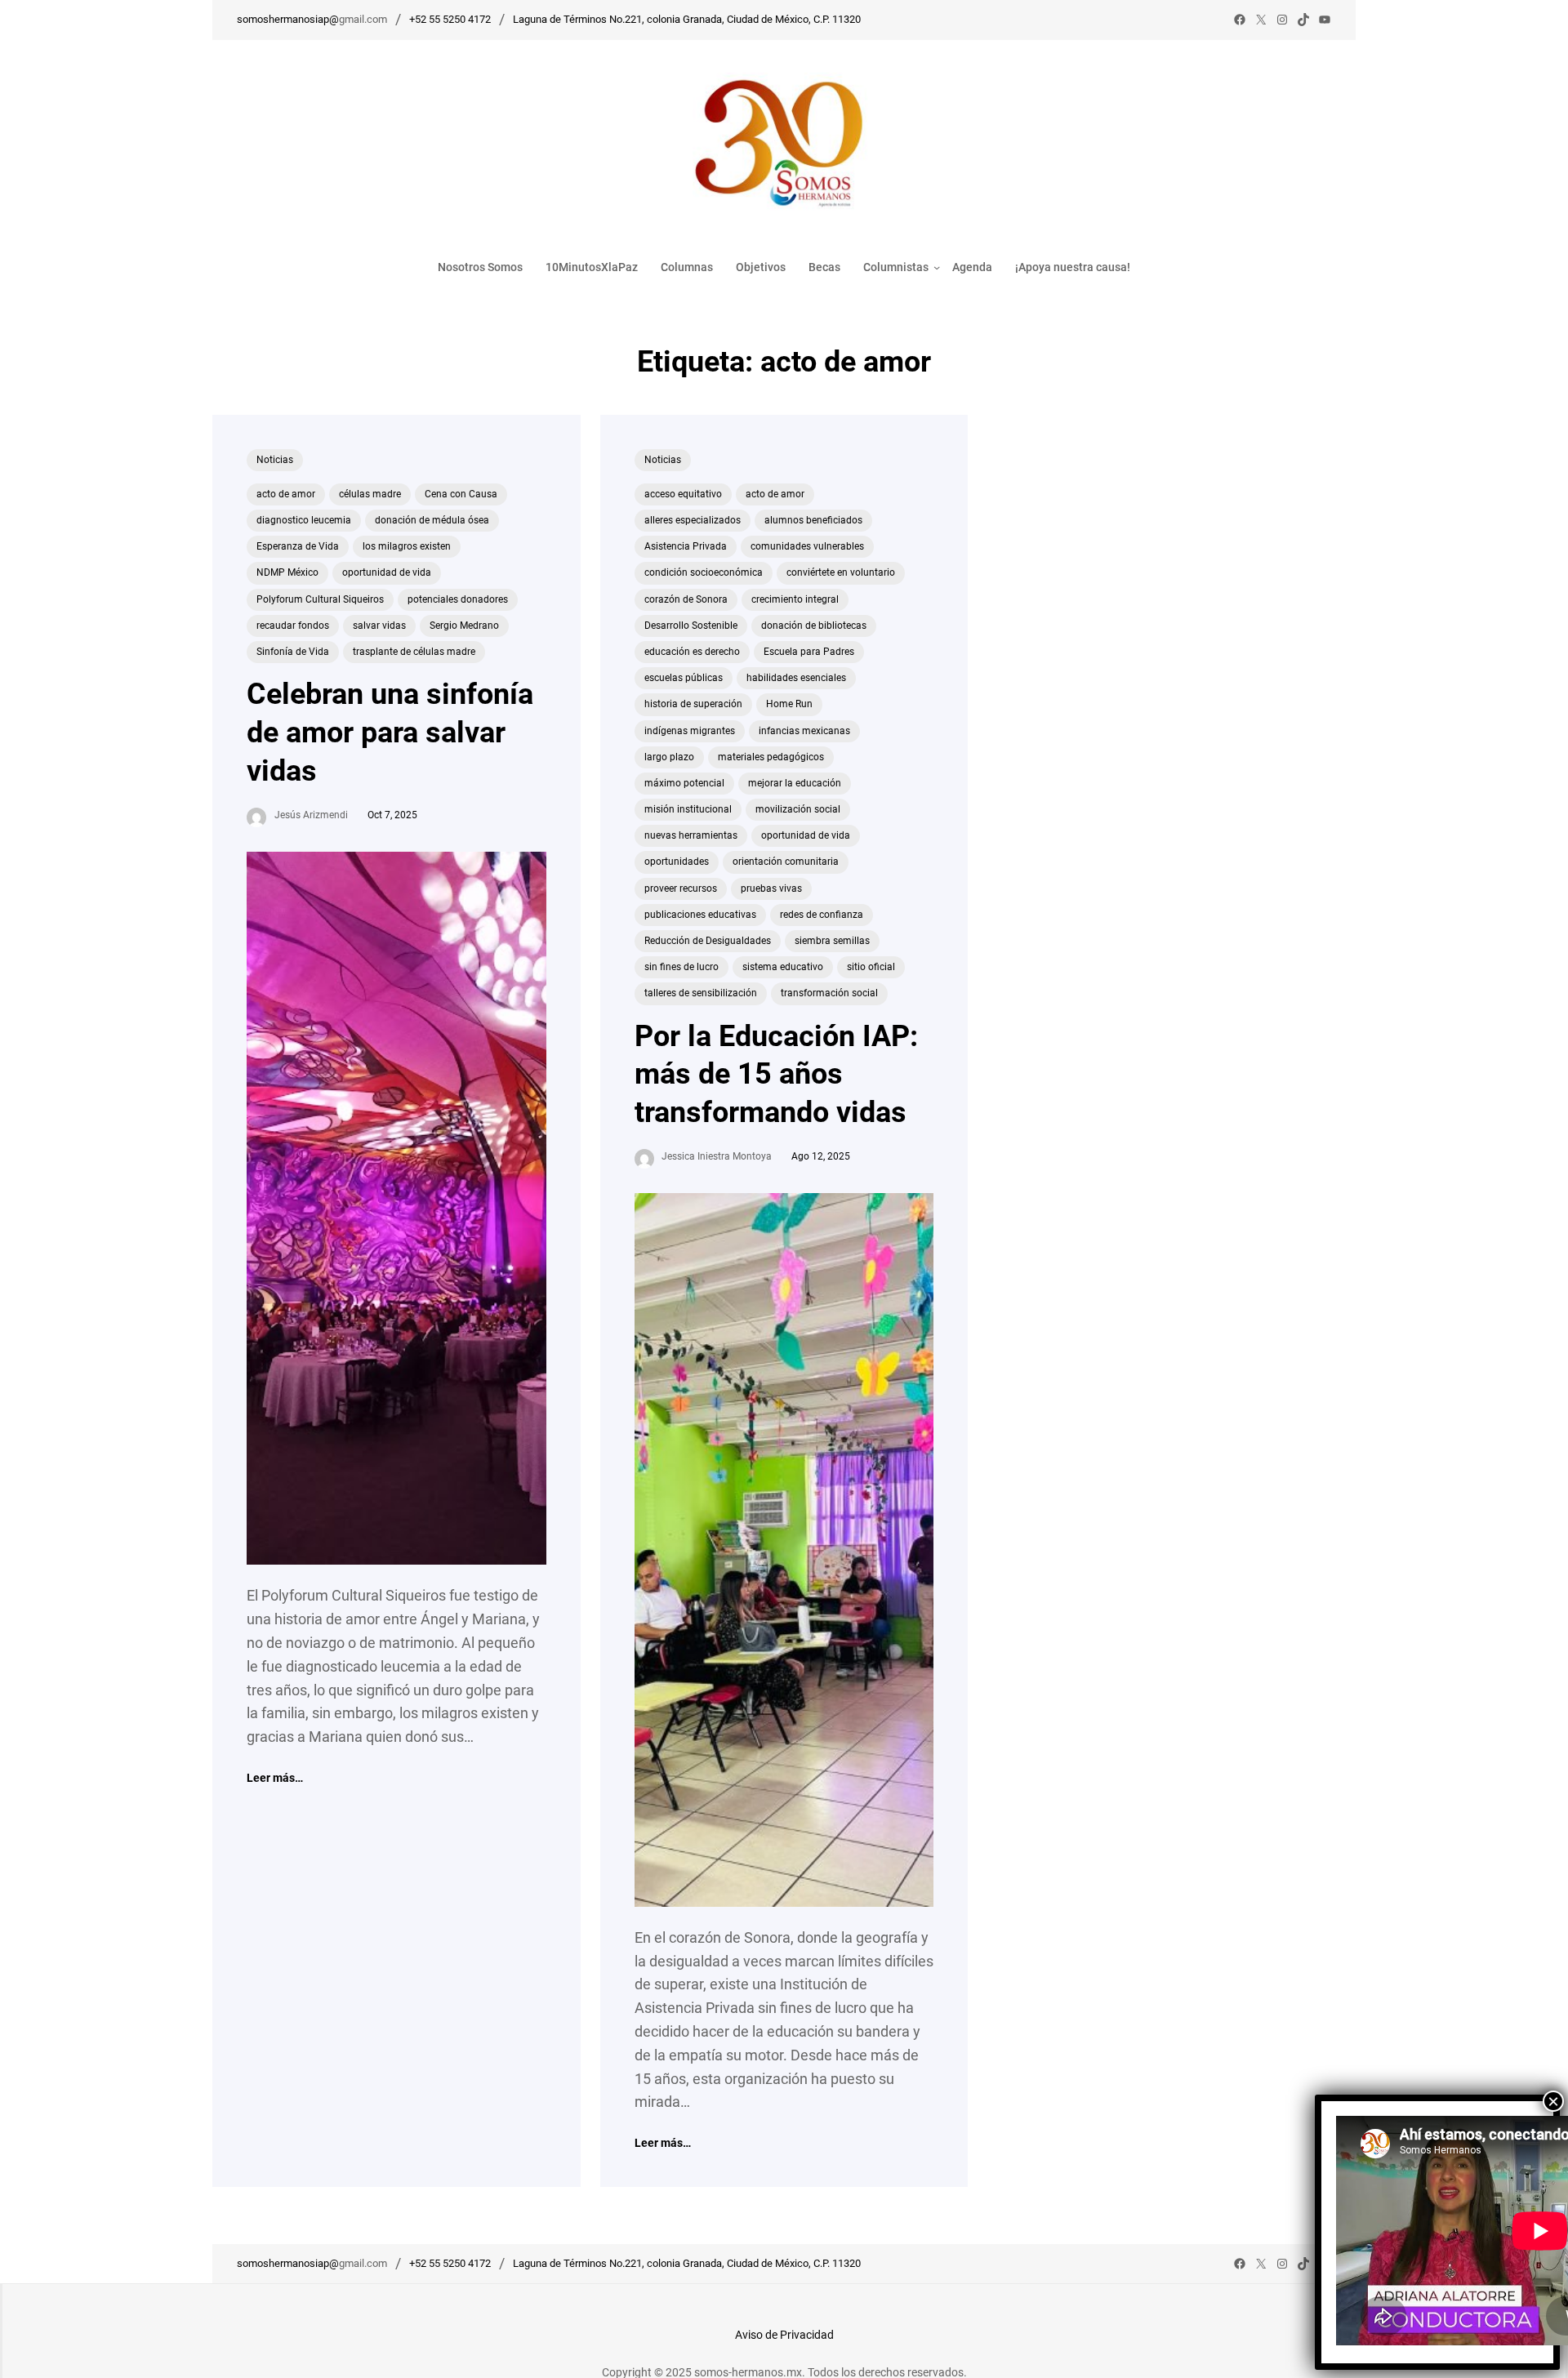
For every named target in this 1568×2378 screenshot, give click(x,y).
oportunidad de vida (387, 572)
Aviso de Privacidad (784, 2335)
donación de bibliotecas (814, 626)
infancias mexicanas (804, 731)
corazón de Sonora (686, 599)
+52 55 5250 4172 (450, 19)
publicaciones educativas (700, 915)
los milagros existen (407, 546)
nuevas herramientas (691, 835)
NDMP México (287, 572)
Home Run (789, 704)
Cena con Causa (461, 494)
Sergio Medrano (464, 626)
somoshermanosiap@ (288, 19)
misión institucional (688, 809)
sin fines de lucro (682, 967)
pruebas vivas (771, 888)
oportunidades (677, 862)
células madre (370, 494)
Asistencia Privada (686, 546)
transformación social (829, 993)
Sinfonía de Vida (293, 652)
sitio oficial (871, 967)
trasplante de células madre (414, 652)
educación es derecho (692, 652)
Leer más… (275, 1779)
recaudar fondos (293, 626)
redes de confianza (822, 915)
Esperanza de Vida (298, 546)
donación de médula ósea (432, 520)
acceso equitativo (683, 494)
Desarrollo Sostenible (691, 626)
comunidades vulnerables (807, 546)
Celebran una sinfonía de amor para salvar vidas (390, 733)
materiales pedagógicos (771, 757)
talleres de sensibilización (701, 993)
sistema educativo (783, 967)
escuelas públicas (684, 678)
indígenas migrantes (690, 731)
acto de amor (286, 494)
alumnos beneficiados (813, 520)
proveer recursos (681, 888)
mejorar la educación (795, 783)
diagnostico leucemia (304, 520)
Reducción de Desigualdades (708, 941)
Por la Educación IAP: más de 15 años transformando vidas (776, 1075)
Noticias (275, 460)
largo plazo (669, 757)
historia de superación (693, 704)
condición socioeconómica (704, 572)
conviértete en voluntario (841, 572)
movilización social (798, 809)
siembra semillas (832, 941)
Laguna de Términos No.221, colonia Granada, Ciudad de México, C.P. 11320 (687, 19)
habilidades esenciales (796, 678)
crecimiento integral (795, 599)
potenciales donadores (458, 599)
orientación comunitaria (786, 862)
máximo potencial (684, 783)
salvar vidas (379, 626)
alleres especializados (693, 520)
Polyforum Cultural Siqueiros (320, 599)
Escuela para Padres (809, 652)
